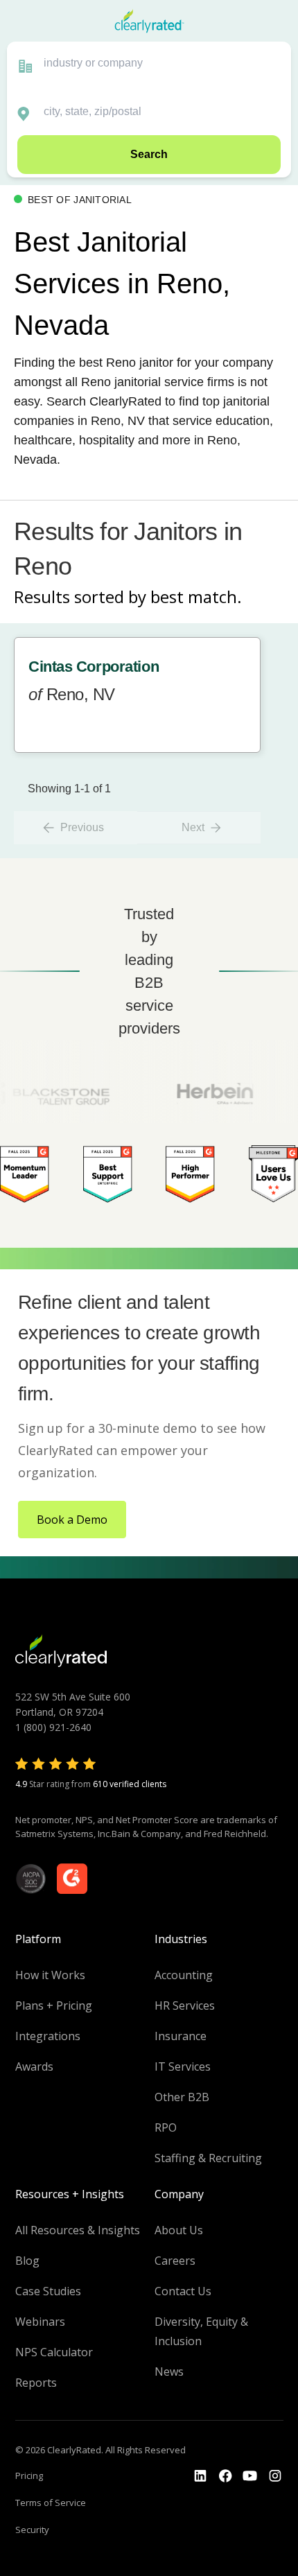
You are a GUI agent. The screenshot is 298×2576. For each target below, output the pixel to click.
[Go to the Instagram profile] (275, 2476)
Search (149, 154)
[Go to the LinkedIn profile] (200, 2476)
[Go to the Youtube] (225, 2476)
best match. (196, 597)
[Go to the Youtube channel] (250, 2476)
